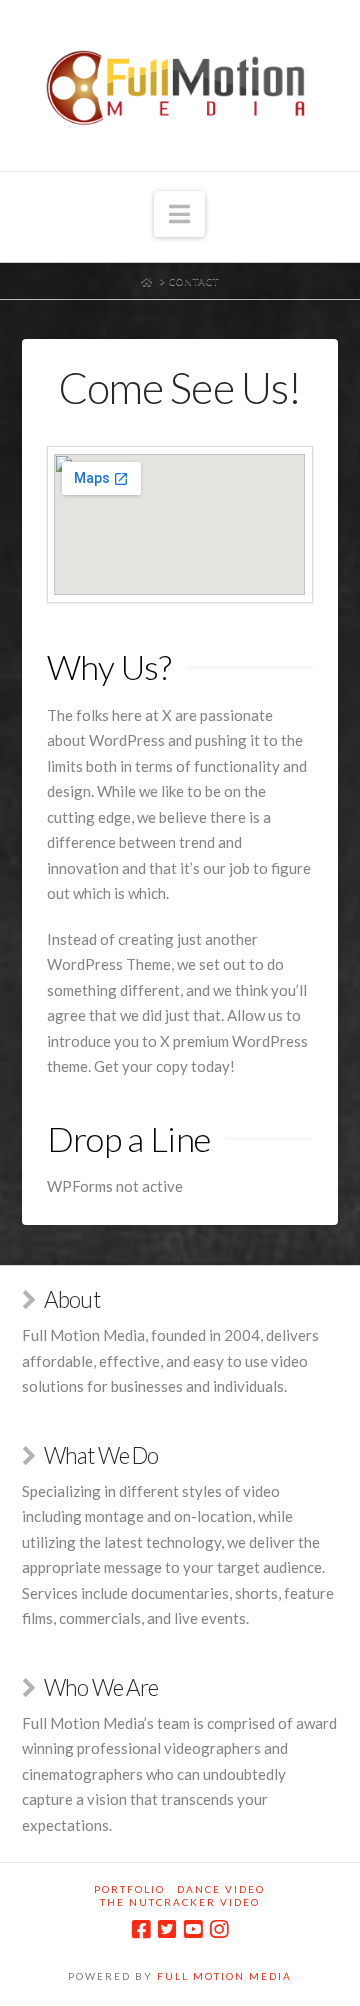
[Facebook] (141, 1929)
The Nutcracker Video (180, 1902)
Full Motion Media (224, 1976)
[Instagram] (219, 1929)
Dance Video (221, 1889)
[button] (179, 214)
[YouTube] (193, 1929)
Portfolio (129, 1889)
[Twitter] (167, 1929)
